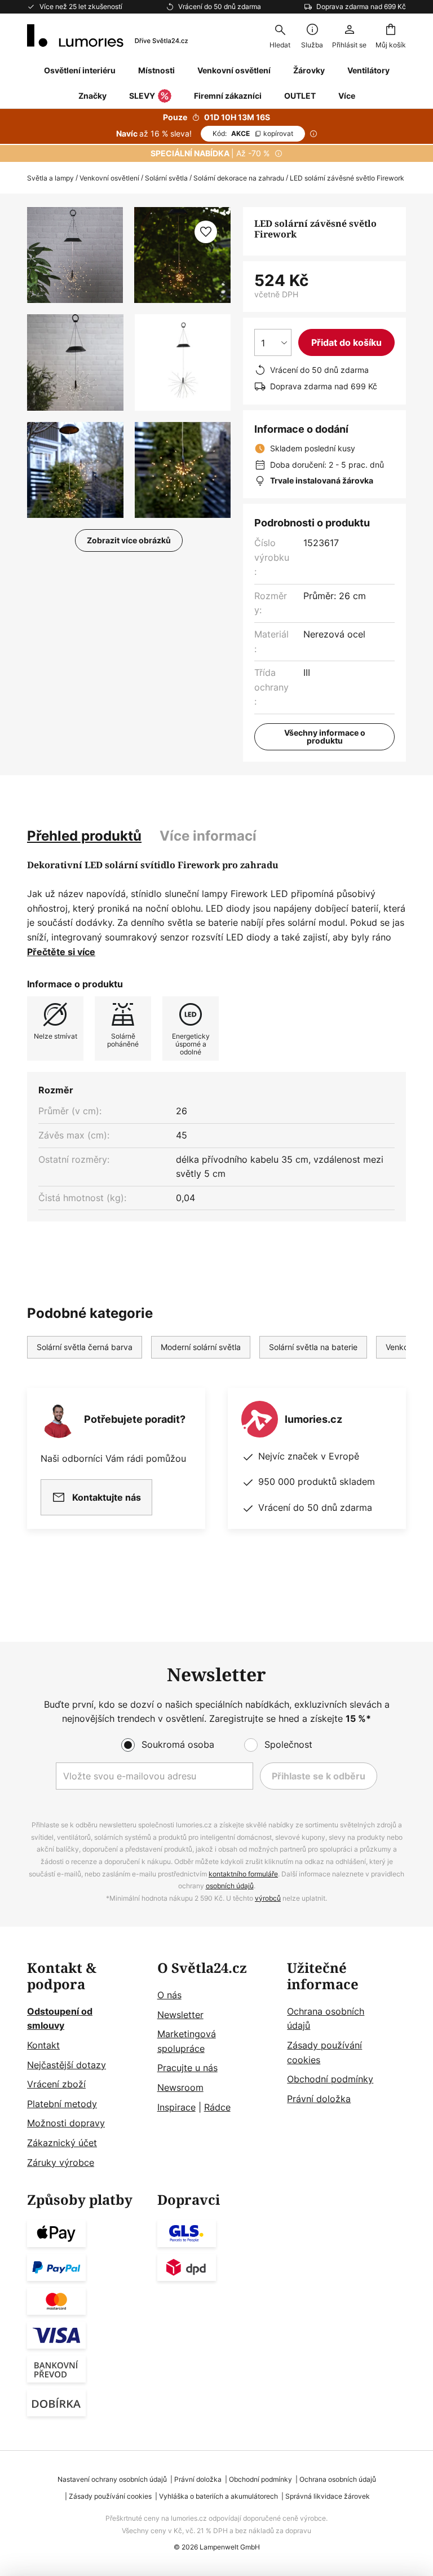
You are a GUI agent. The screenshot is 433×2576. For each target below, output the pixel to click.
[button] (75, 362)
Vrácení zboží (56, 2084)
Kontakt (43, 2045)
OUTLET (300, 96)
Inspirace (176, 2107)
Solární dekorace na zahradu (239, 178)
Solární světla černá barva (85, 1347)
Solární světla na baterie (313, 1347)
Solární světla (166, 178)
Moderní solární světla (201, 1347)
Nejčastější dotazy (67, 2065)
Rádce (217, 2107)
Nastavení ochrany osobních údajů (112, 2479)
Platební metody (62, 2104)
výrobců (268, 1898)
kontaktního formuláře (243, 1874)
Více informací (208, 836)
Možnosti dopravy (66, 2123)
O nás (169, 1995)
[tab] (84, 836)
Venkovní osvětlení (109, 178)
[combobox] (280, 36)
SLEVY (142, 96)
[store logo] (107, 36)
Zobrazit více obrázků (129, 540)
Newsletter (180, 2015)
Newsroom (180, 2087)
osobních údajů (230, 1886)
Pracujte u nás (187, 2068)
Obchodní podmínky (330, 2079)
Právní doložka (319, 2099)
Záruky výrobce (61, 2162)
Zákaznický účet (62, 2143)
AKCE (253, 133)
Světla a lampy (50, 178)
